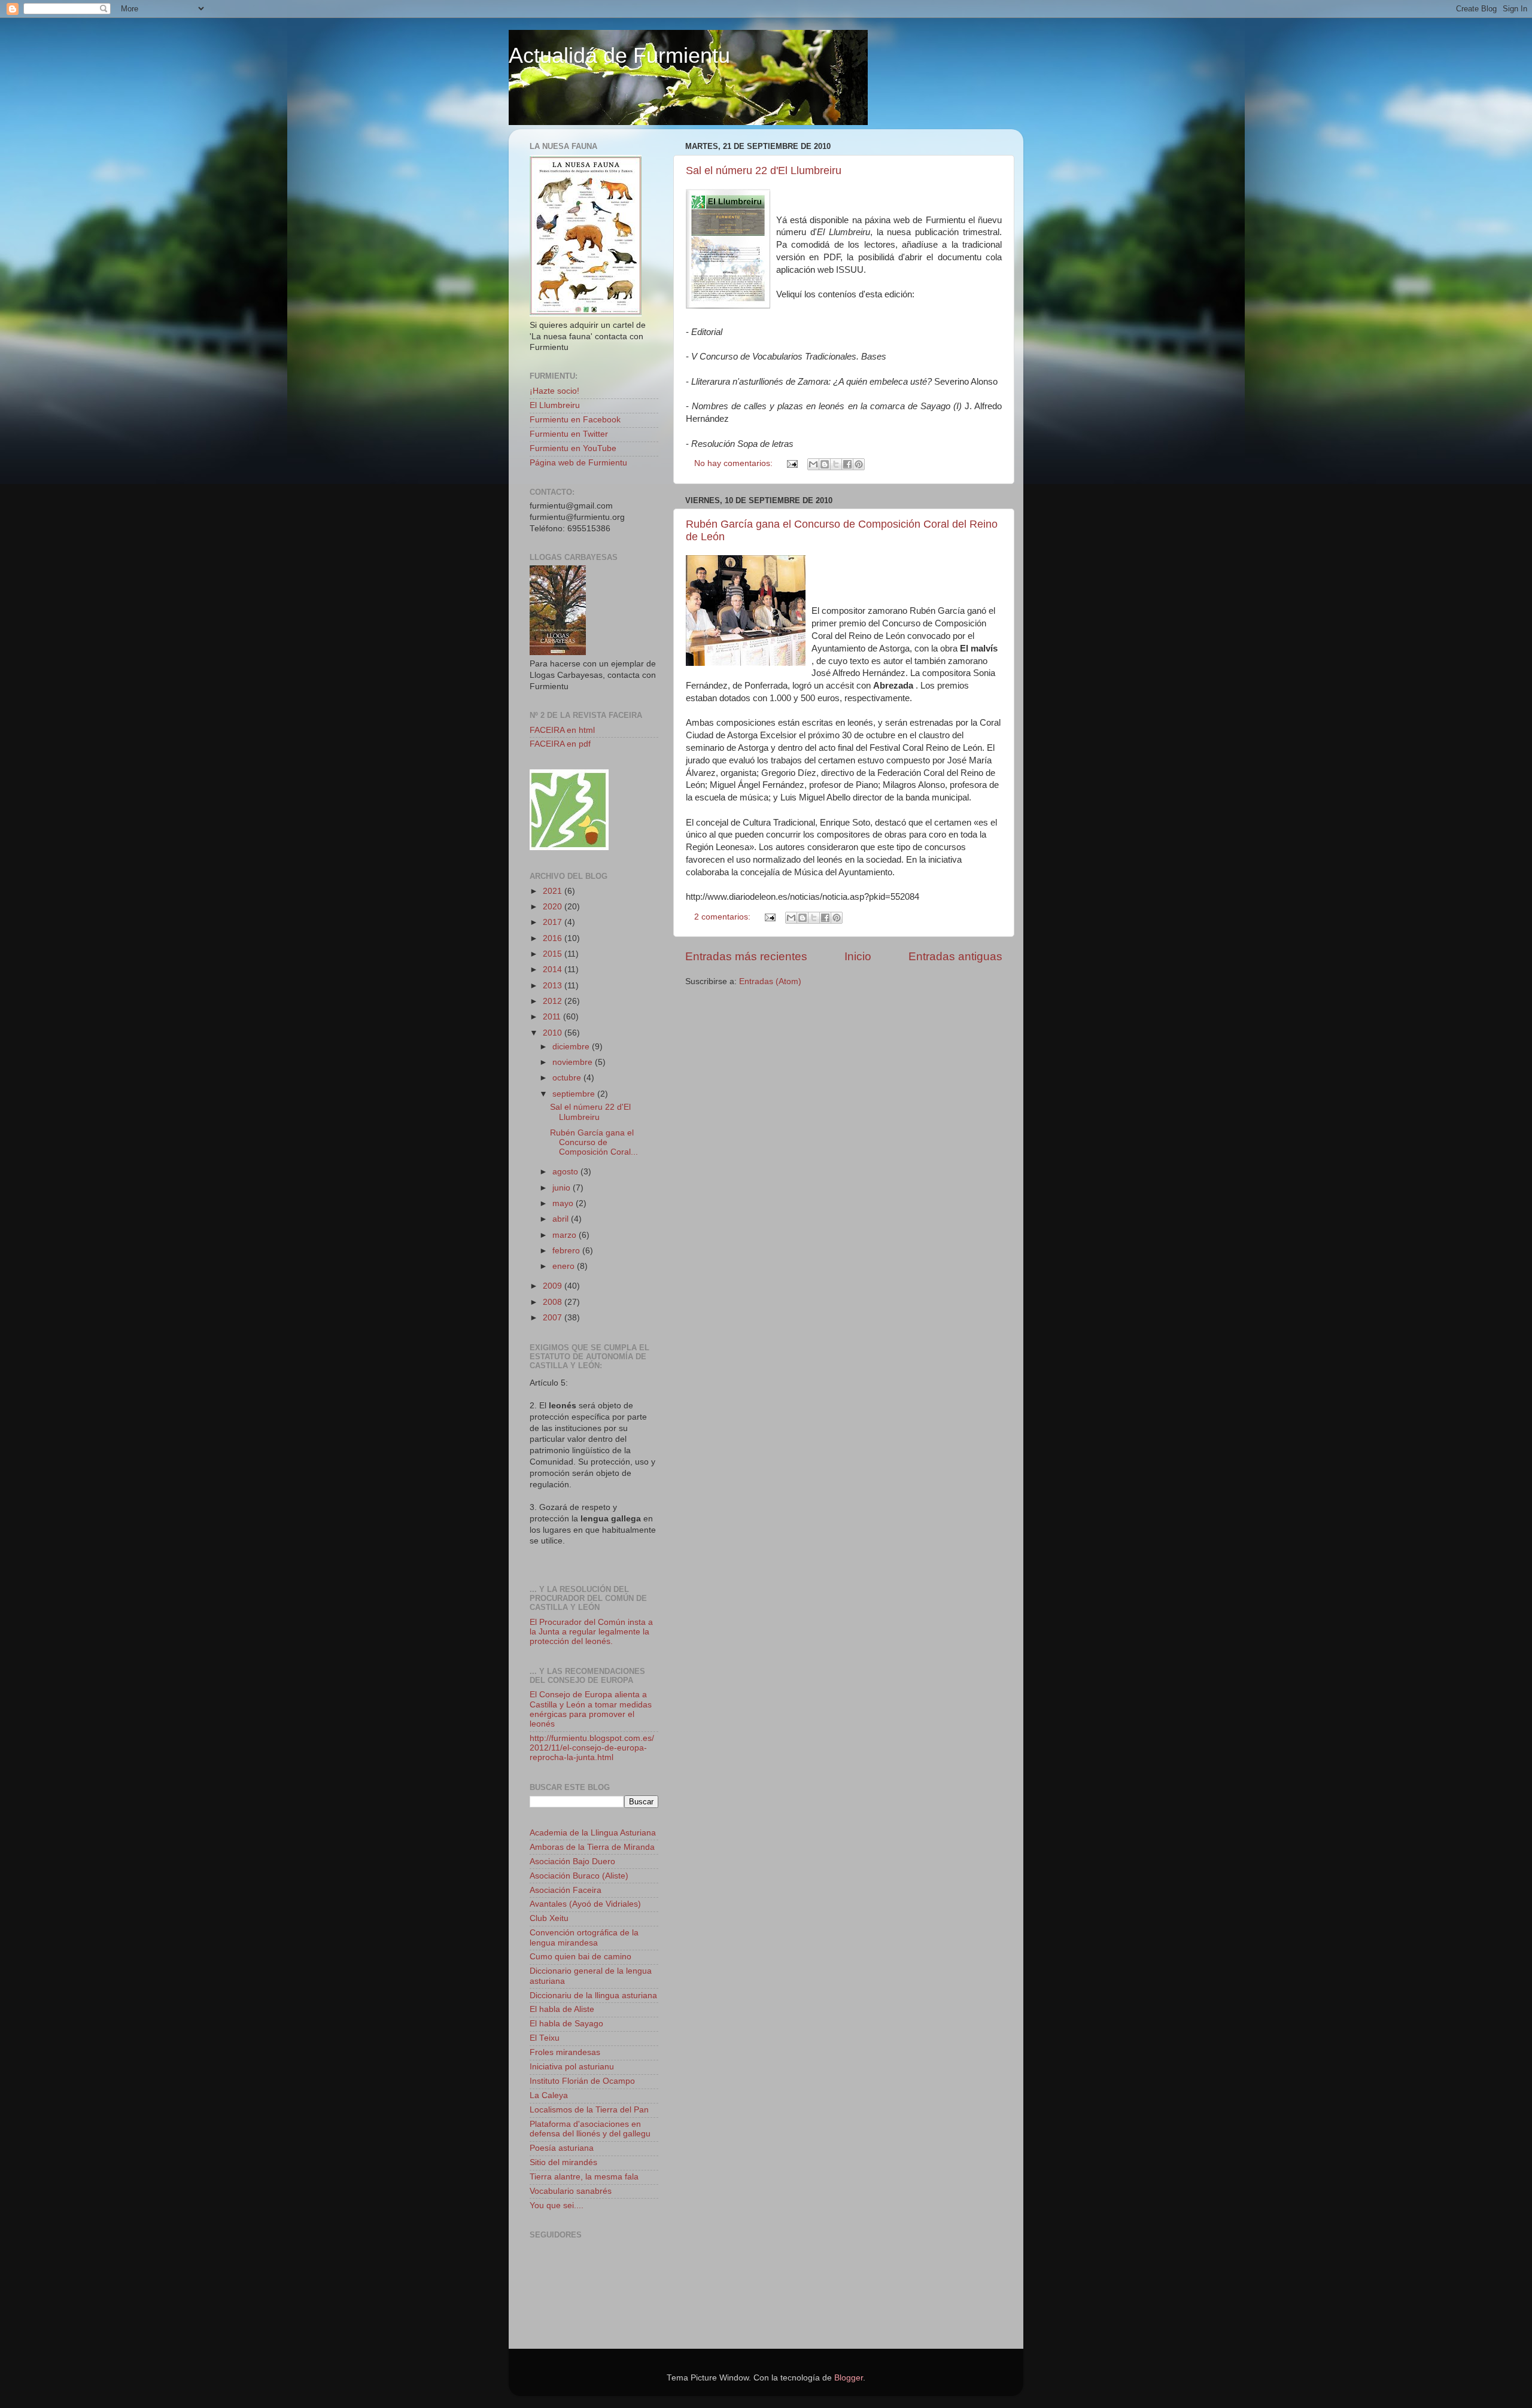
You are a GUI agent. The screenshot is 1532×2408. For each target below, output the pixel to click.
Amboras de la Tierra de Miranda (592, 1847)
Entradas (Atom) (770, 981)
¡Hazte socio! (554, 391)
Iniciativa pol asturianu (572, 2067)
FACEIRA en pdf (560, 744)
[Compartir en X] (836, 464)
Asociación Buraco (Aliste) (579, 1876)
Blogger (849, 2378)
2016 (554, 938)
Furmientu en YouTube (573, 448)
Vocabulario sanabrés (571, 2191)
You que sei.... (557, 2205)
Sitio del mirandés (563, 2162)
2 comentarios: (724, 917)
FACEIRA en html (562, 730)
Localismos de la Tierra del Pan (589, 2110)
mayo (564, 1203)
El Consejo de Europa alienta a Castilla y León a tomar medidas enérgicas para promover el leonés (591, 1709)
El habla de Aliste (562, 2009)
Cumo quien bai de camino (580, 1957)
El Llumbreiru (555, 405)
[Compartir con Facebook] (847, 464)
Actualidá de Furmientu (619, 55)
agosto (566, 1172)
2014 (554, 969)
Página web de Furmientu (578, 463)
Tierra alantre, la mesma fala (584, 2177)
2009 (554, 1286)
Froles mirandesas (565, 2052)
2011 (553, 1017)
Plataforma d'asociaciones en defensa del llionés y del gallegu (590, 2129)
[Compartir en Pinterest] (859, 464)
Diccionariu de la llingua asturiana (593, 1995)
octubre (568, 1078)
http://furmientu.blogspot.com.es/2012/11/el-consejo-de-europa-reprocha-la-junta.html (592, 1748)
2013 (554, 986)
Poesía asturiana (562, 2148)
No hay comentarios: (735, 463)
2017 (554, 922)
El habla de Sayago (566, 2024)
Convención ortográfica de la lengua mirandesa (584, 1937)
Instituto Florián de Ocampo (582, 2081)
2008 (554, 1302)
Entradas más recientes (746, 956)
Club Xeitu (549, 1918)
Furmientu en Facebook (575, 420)
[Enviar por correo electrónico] (813, 464)
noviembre (574, 1062)
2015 (554, 954)
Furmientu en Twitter (569, 434)
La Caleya (549, 2095)
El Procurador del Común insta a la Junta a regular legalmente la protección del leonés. (591, 1632)
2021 (554, 891)
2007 (554, 1318)
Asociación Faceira (566, 1890)
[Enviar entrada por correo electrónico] (791, 463)
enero (565, 1266)
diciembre (572, 1047)
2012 (554, 1001)
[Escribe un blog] (825, 464)
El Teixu (545, 2038)
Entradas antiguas (955, 956)
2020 (554, 907)
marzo (566, 1235)
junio (563, 1188)
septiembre (575, 1094)
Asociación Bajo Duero (572, 1861)
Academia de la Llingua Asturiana (593, 1833)
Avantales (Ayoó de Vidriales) (585, 1904)
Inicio (858, 956)
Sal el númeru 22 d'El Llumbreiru (764, 171)
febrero (567, 1251)
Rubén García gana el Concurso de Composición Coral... (594, 1142)
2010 (554, 1033)
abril (562, 1219)
